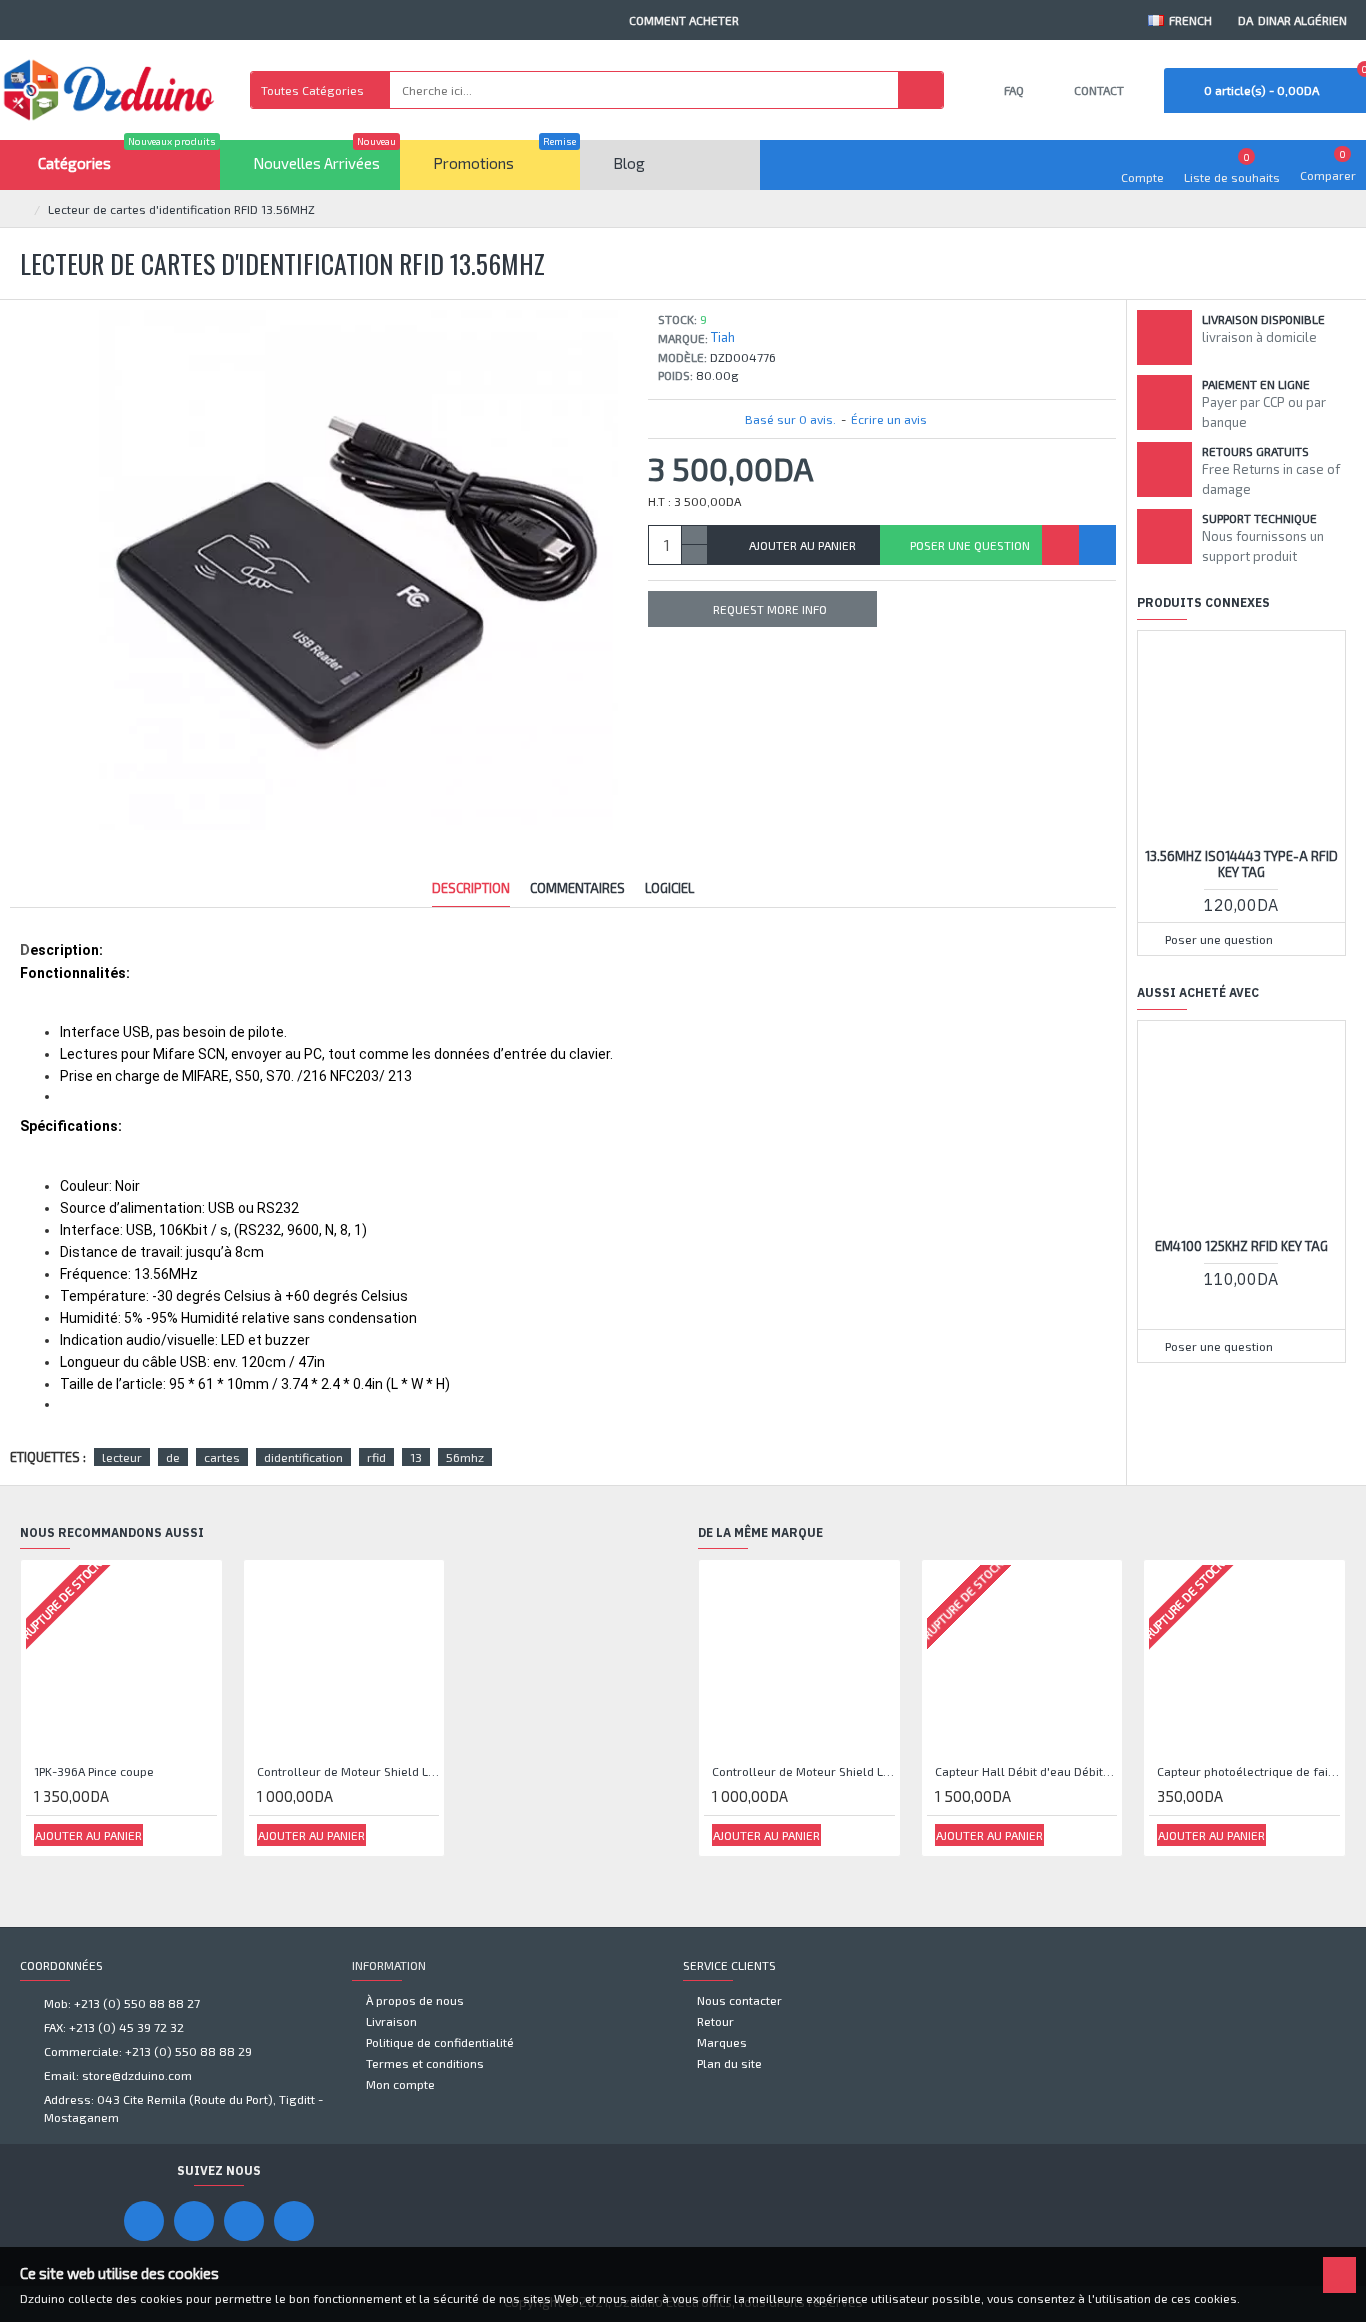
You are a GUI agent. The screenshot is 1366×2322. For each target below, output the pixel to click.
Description (471, 888)
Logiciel (669, 888)
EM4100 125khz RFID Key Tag (1241, 1246)
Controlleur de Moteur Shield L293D (348, 1771)
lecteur (122, 1457)
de (173, 1457)
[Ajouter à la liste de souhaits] (1060, 545)
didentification (303, 1457)
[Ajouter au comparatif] (1097, 545)
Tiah (723, 337)
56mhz (465, 1457)
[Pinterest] (244, 2221)
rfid (376, 1457)
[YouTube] (194, 2221)
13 (416, 1457)
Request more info (770, 609)
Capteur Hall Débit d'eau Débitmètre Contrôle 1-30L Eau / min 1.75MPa (1026, 1771)
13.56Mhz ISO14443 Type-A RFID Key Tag (1241, 864)
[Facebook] (144, 2221)
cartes (222, 1457)
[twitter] (294, 2221)
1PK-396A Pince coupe (94, 1771)
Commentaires (577, 888)
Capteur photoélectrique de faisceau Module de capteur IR (1248, 1771)
